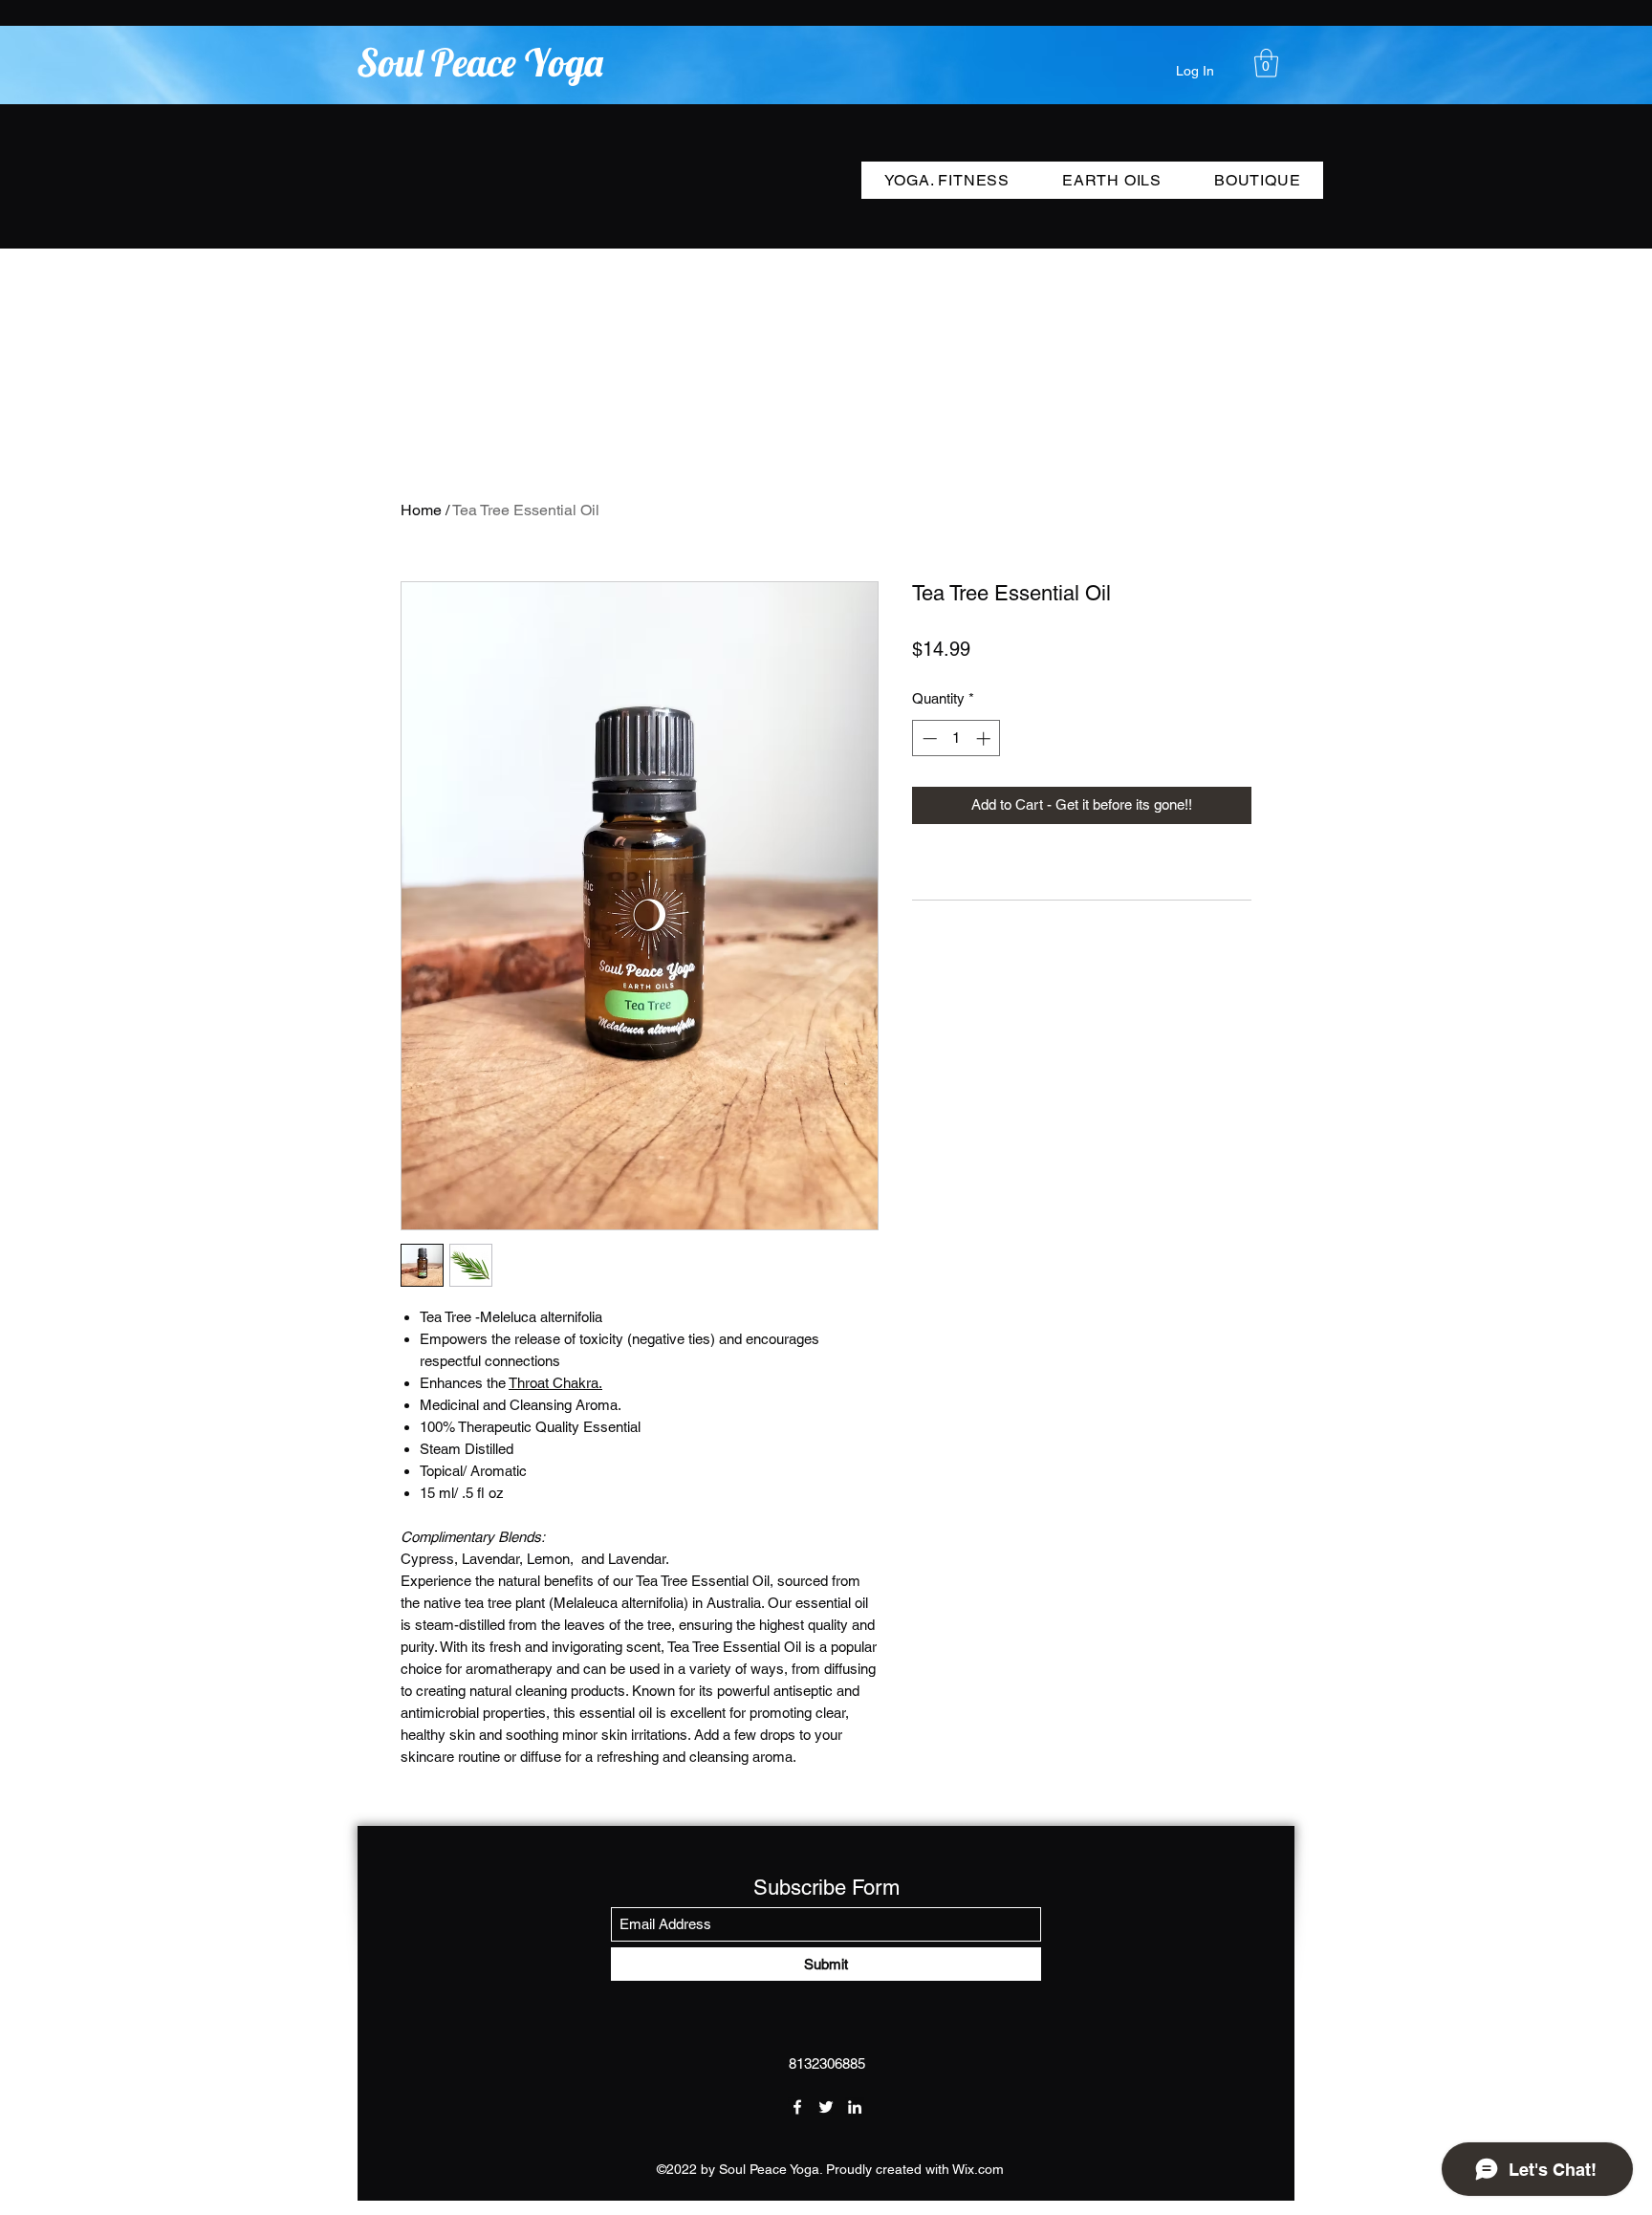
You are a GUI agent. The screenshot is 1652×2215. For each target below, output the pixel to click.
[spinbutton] (956, 738)
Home (421, 510)
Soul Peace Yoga (480, 62)
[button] (1266, 63)
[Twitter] (826, 2107)
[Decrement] (928, 738)
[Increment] (985, 738)
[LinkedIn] (855, 2107)
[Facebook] (797, 2107)
